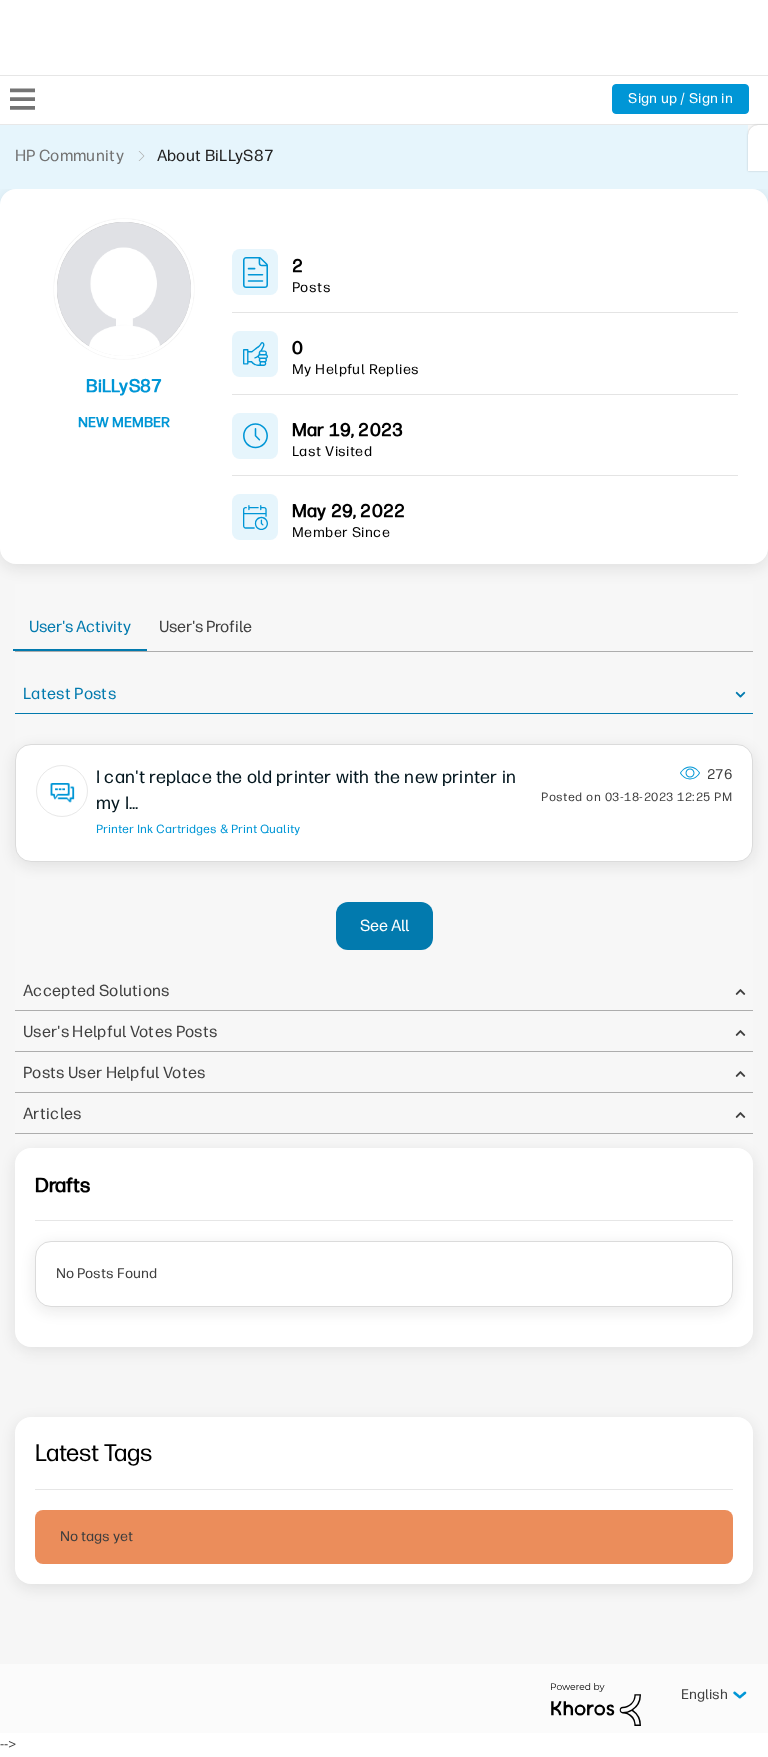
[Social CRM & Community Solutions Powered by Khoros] (596, 1703)
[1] (758, 148)
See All (384, 925)
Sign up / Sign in (680, 98)
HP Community (69, 155)
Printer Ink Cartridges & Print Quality (198, 829)
